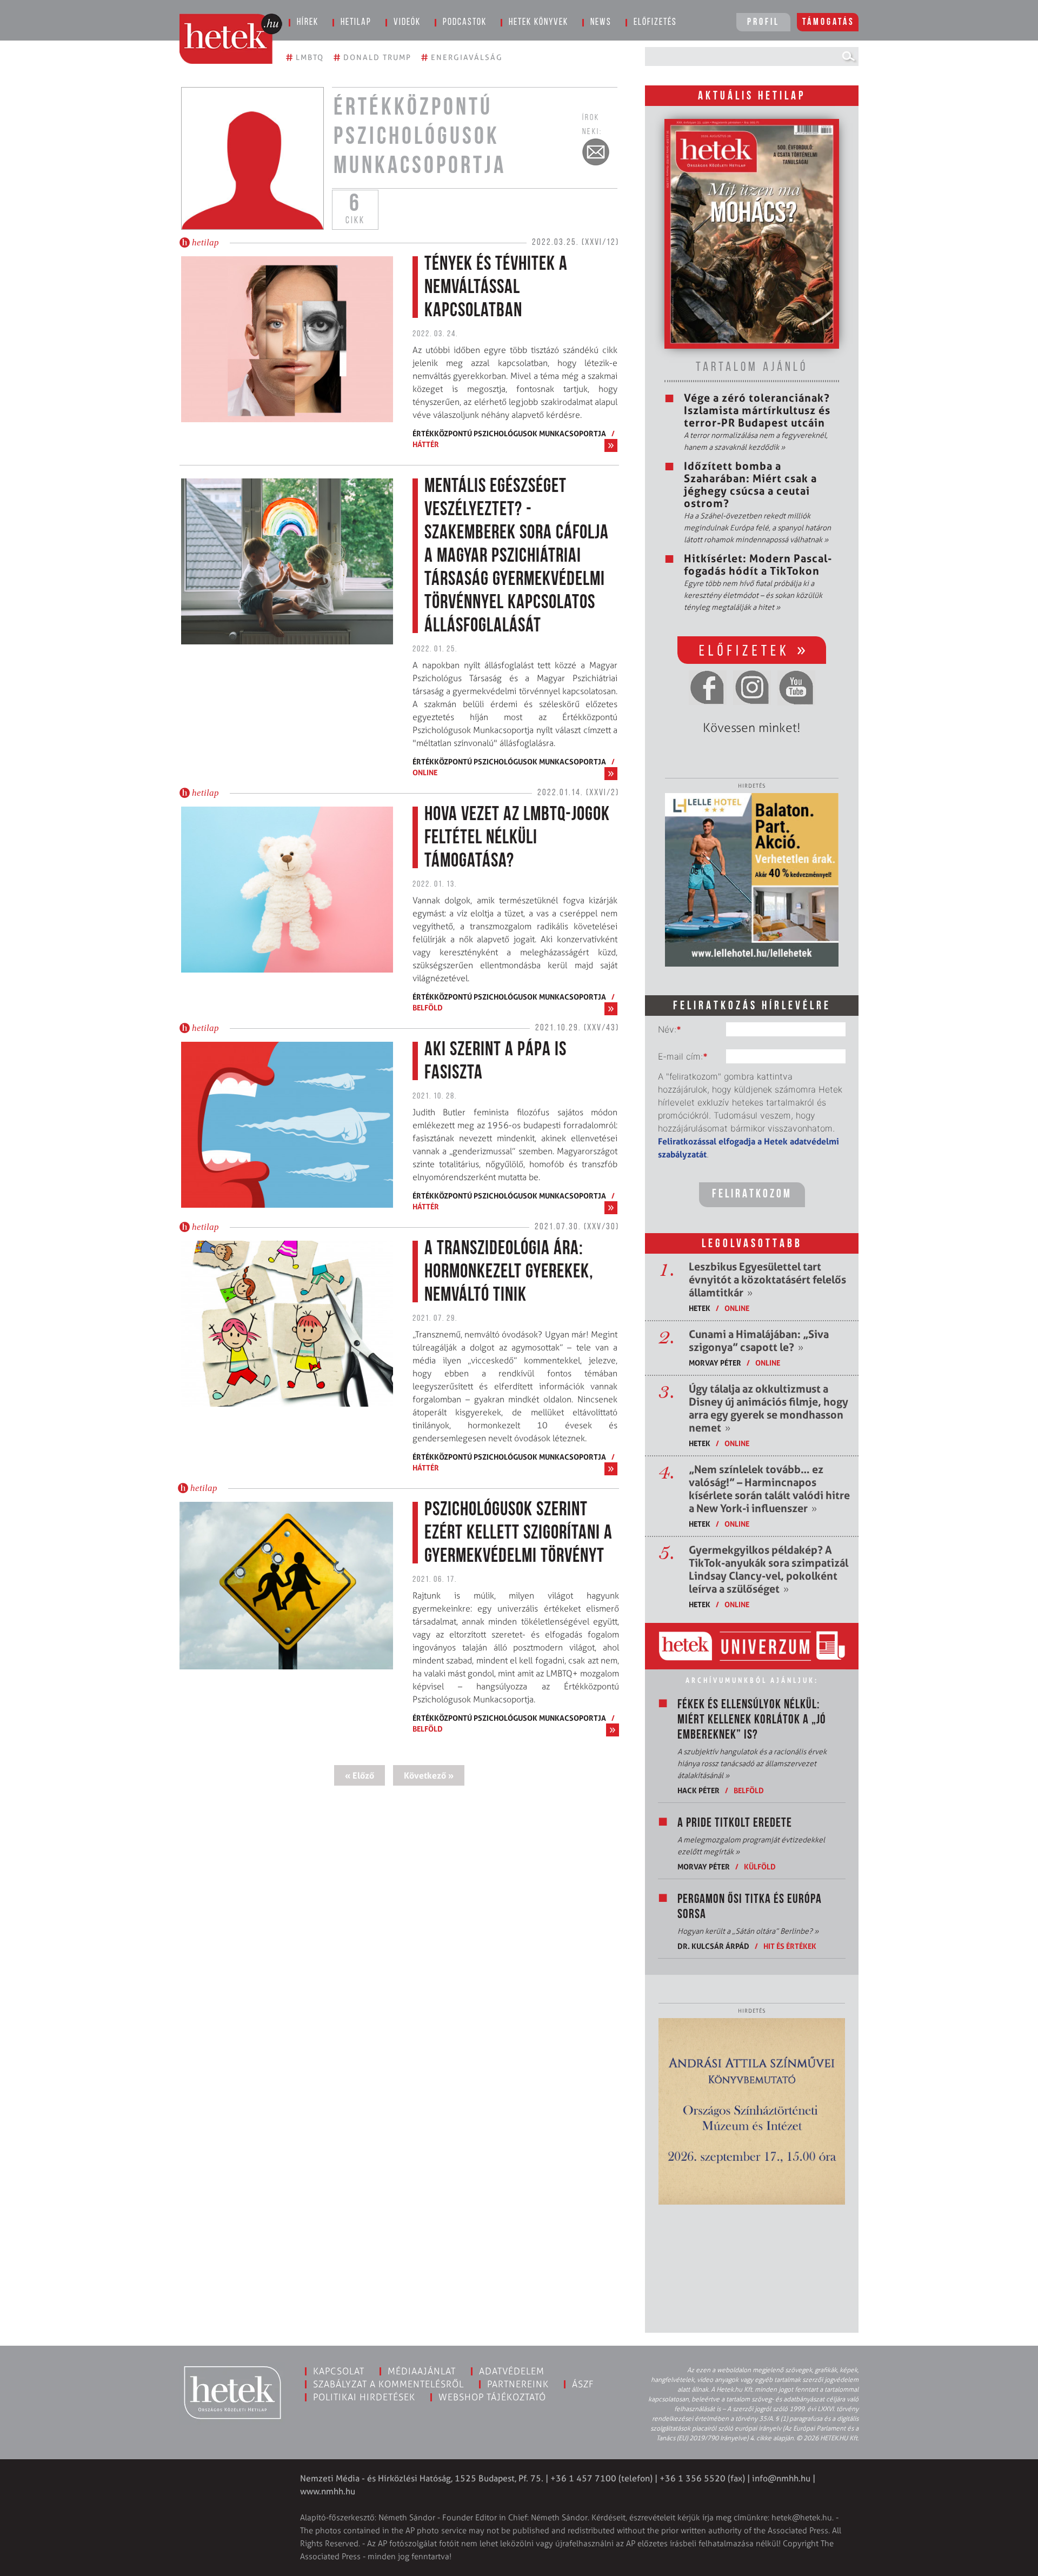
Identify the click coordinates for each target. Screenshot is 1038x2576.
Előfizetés (655, 23)
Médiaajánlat (422, 2371)
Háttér (426, 444)
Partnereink (518, 2384)
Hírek (308, 23)
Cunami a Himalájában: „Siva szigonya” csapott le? (759, 1341)
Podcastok (465, 23)
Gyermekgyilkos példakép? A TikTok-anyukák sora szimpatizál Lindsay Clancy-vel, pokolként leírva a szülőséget (768, 1569)
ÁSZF (583, 2384)
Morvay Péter (715, 1363)
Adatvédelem (512, 2371)
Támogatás (829, 23)
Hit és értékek (790, 1946)
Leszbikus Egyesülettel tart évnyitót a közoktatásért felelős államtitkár (767, 1280)
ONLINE (425, 772)
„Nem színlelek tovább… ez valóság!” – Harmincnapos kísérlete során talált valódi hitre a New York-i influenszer (769, 1489)
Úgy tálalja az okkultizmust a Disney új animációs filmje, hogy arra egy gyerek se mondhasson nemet (768, 1408)
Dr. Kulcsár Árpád (713, 1946)
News (601, 23)
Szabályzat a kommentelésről (388, 2384)
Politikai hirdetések (364, 2397)
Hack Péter (698, 1790)
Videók (407, 23)
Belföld (428, 1007)
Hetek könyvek (538, 23)
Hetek (700, 1308)
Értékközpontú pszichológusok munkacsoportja (509, 433)
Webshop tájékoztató (492, 2397)
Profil (763, 23)
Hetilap (356, 23)
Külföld (760, 1866)
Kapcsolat (339, 2371)
